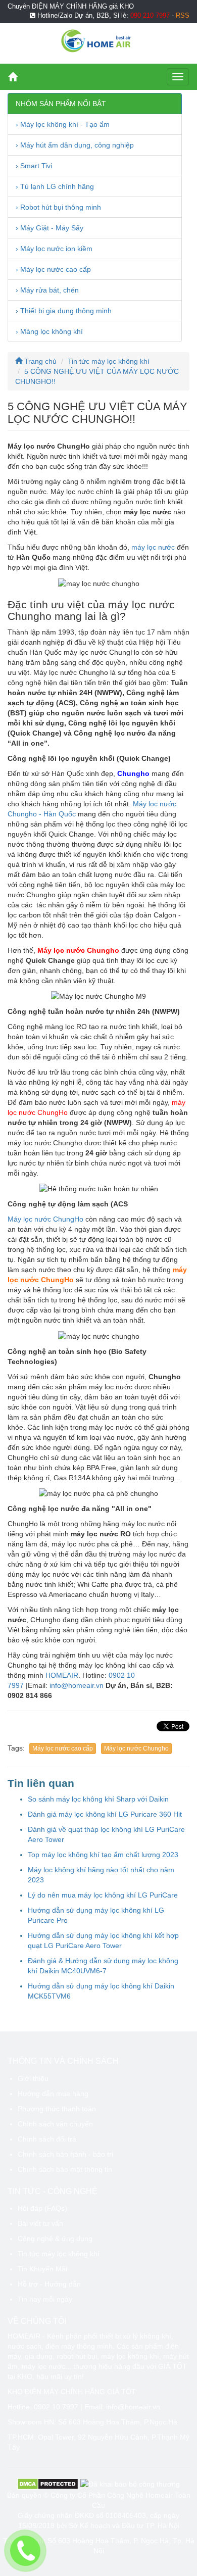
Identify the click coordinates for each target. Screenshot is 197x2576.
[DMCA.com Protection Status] (48, 2484)
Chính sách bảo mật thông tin (65, 2169)
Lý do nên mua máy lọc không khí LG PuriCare (103, 1895)
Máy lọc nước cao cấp (63, 1748)
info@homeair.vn (77, 1685)
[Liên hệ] (25, 2551)
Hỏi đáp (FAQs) (42, 2208)
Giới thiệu (33, 2078)
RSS (183, 16)
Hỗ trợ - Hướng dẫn (49, 2284)
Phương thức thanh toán (57, 2109)
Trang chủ (39, 361)
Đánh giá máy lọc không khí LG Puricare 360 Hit (105, 1814)
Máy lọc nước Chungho (136, 1748)
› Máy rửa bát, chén (47, 290)
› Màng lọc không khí (49, 331)
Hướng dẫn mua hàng (53, 2094)
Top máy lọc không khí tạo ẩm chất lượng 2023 (103, 1855)
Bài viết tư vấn (40, 2223)
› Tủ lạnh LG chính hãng (55, 186)
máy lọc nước (153, 547)
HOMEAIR (62, 1675)
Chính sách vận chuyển (55, 2124)
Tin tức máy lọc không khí (109, 361)
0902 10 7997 (56, 2407)
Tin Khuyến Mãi (42, 2269)
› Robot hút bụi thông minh (58, 207)
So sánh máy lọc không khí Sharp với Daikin (98, 1799)
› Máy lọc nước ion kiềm (54, 249)
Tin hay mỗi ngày (45, 2299)
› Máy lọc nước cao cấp (53, 269)
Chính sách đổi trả (47, 2139)
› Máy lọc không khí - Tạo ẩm (63, 124)
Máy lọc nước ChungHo (45, 1219)
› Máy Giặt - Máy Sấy (50, 228)
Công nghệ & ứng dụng (55, 2239)
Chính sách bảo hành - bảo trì (66, 2154)
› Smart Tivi (34, 166)
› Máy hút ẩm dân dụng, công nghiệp (75, 145)
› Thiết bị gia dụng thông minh (64, 311)
